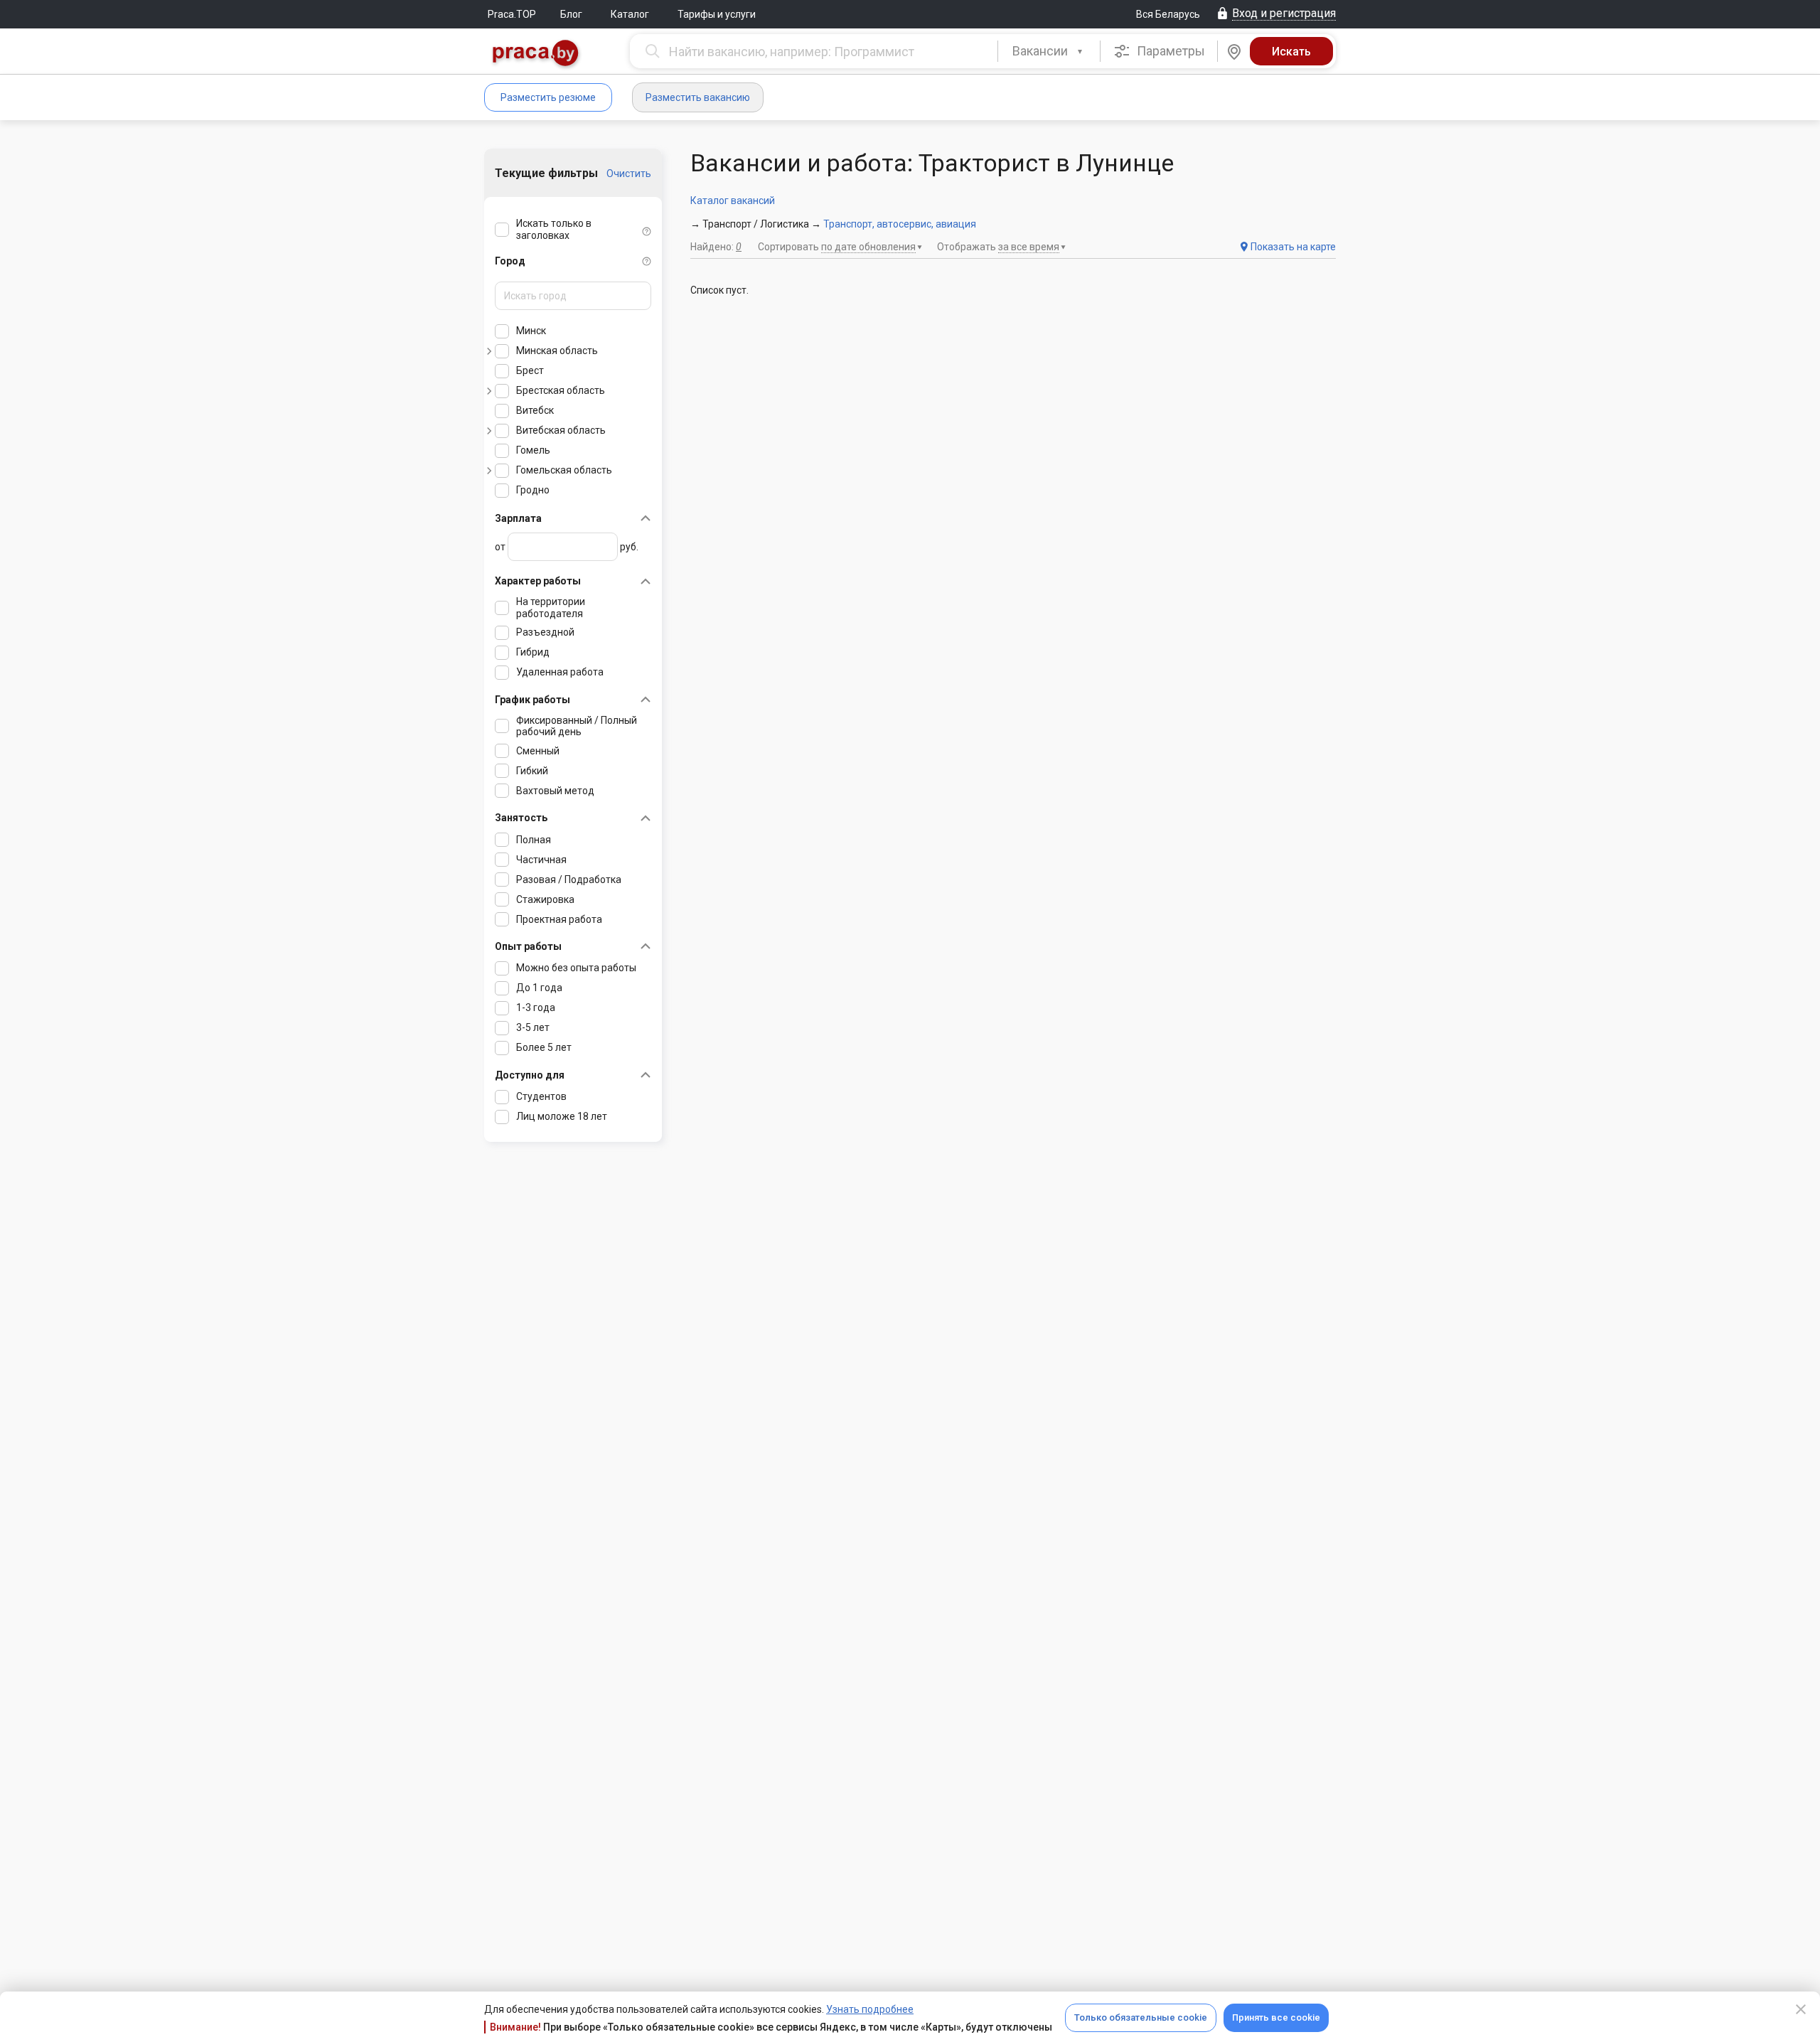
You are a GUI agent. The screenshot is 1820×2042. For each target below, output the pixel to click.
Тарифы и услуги (717, 14)
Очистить (629, 173)
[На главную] (536, 54)
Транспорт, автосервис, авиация (900, 224)
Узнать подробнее (870, 2009)
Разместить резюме (548, 97)
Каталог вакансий (733, 201)
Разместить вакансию (698, 97)
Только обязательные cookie (1141, 2017)
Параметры (1169, 51)
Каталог (630, 14)
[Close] (1801, 2009)
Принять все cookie (1276, 2017)
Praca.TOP (512, 14)
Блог (571, 14)
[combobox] (1049, 51)
